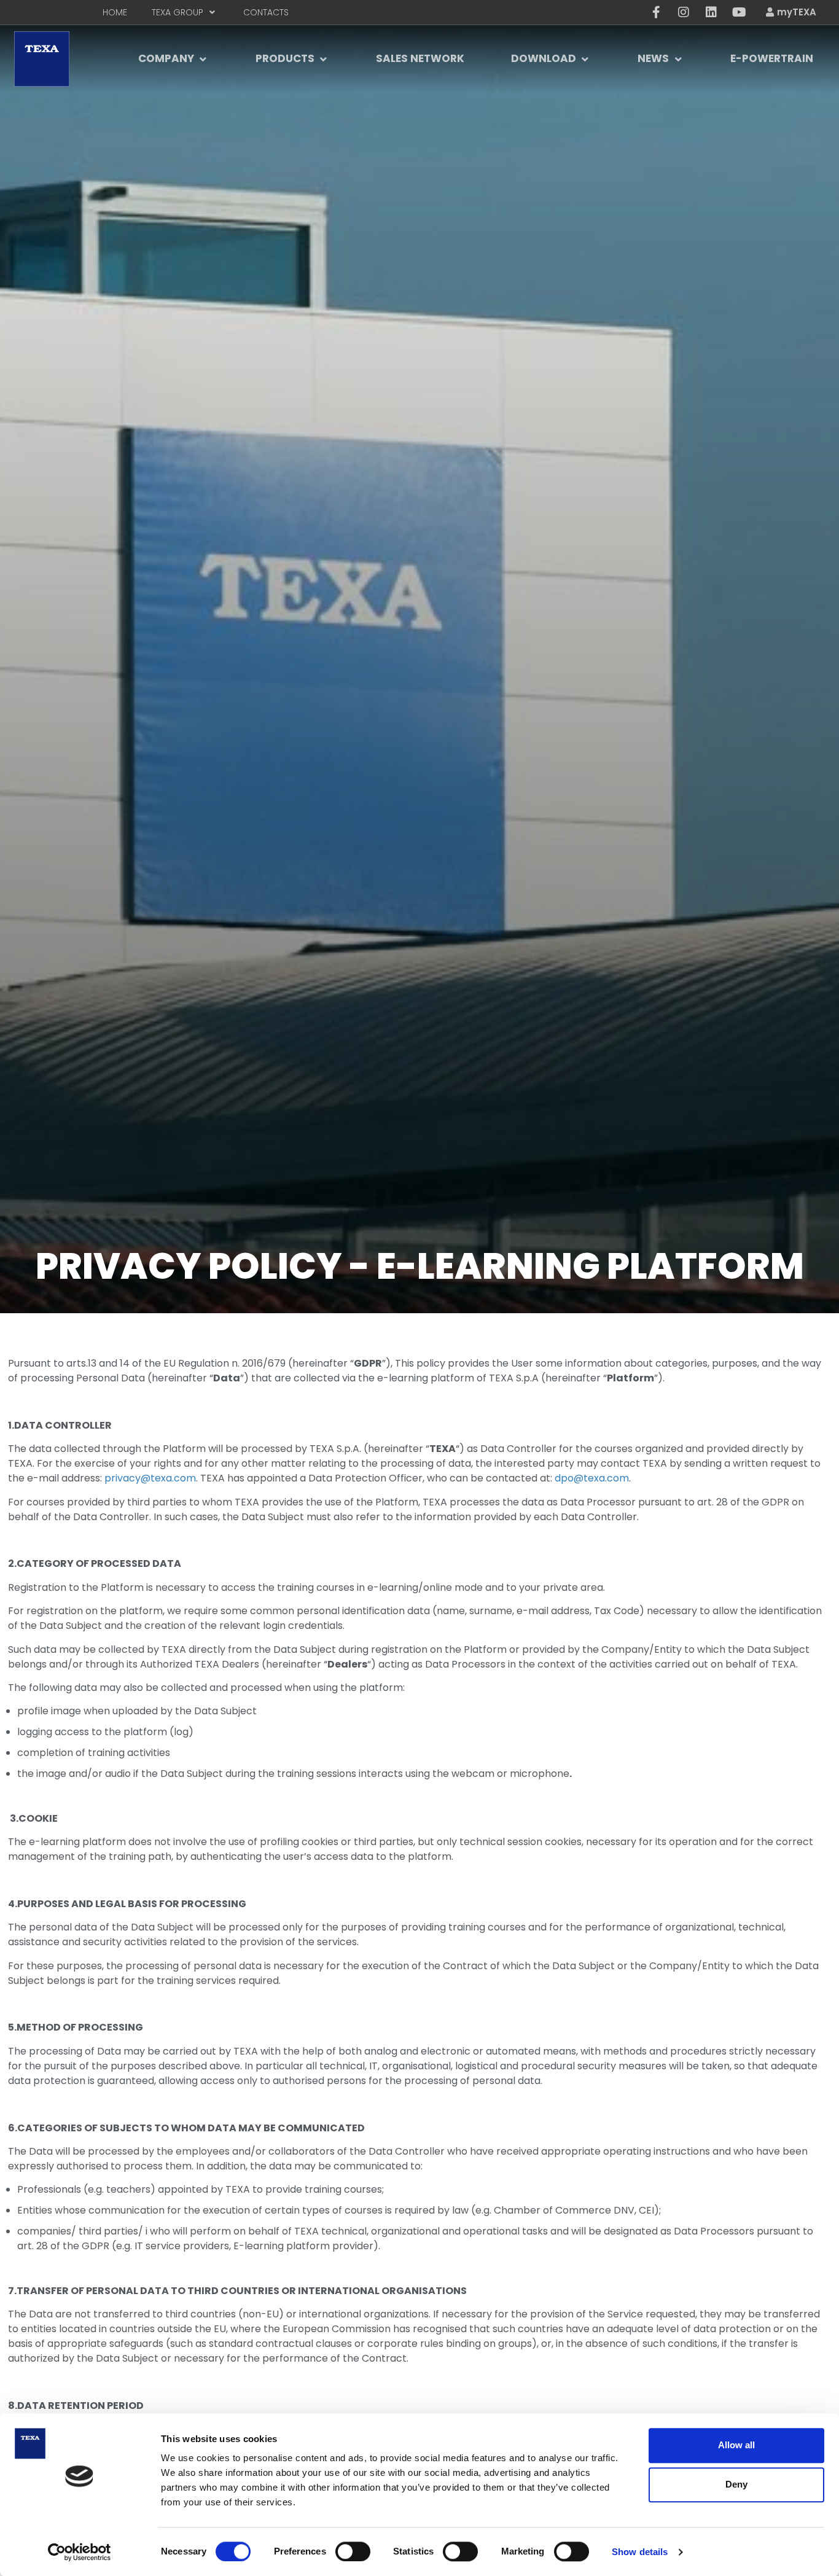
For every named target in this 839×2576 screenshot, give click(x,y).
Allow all (736, 2445)
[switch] (353, 2551)
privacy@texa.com (150, 1478)
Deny (736, 2484)
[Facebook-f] (656, 12)
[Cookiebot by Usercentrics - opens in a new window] (80, 2552)
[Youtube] (739, 12)
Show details (640, 2552)
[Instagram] (684, 12)
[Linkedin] (711, 12)
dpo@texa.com (592, 1478)
